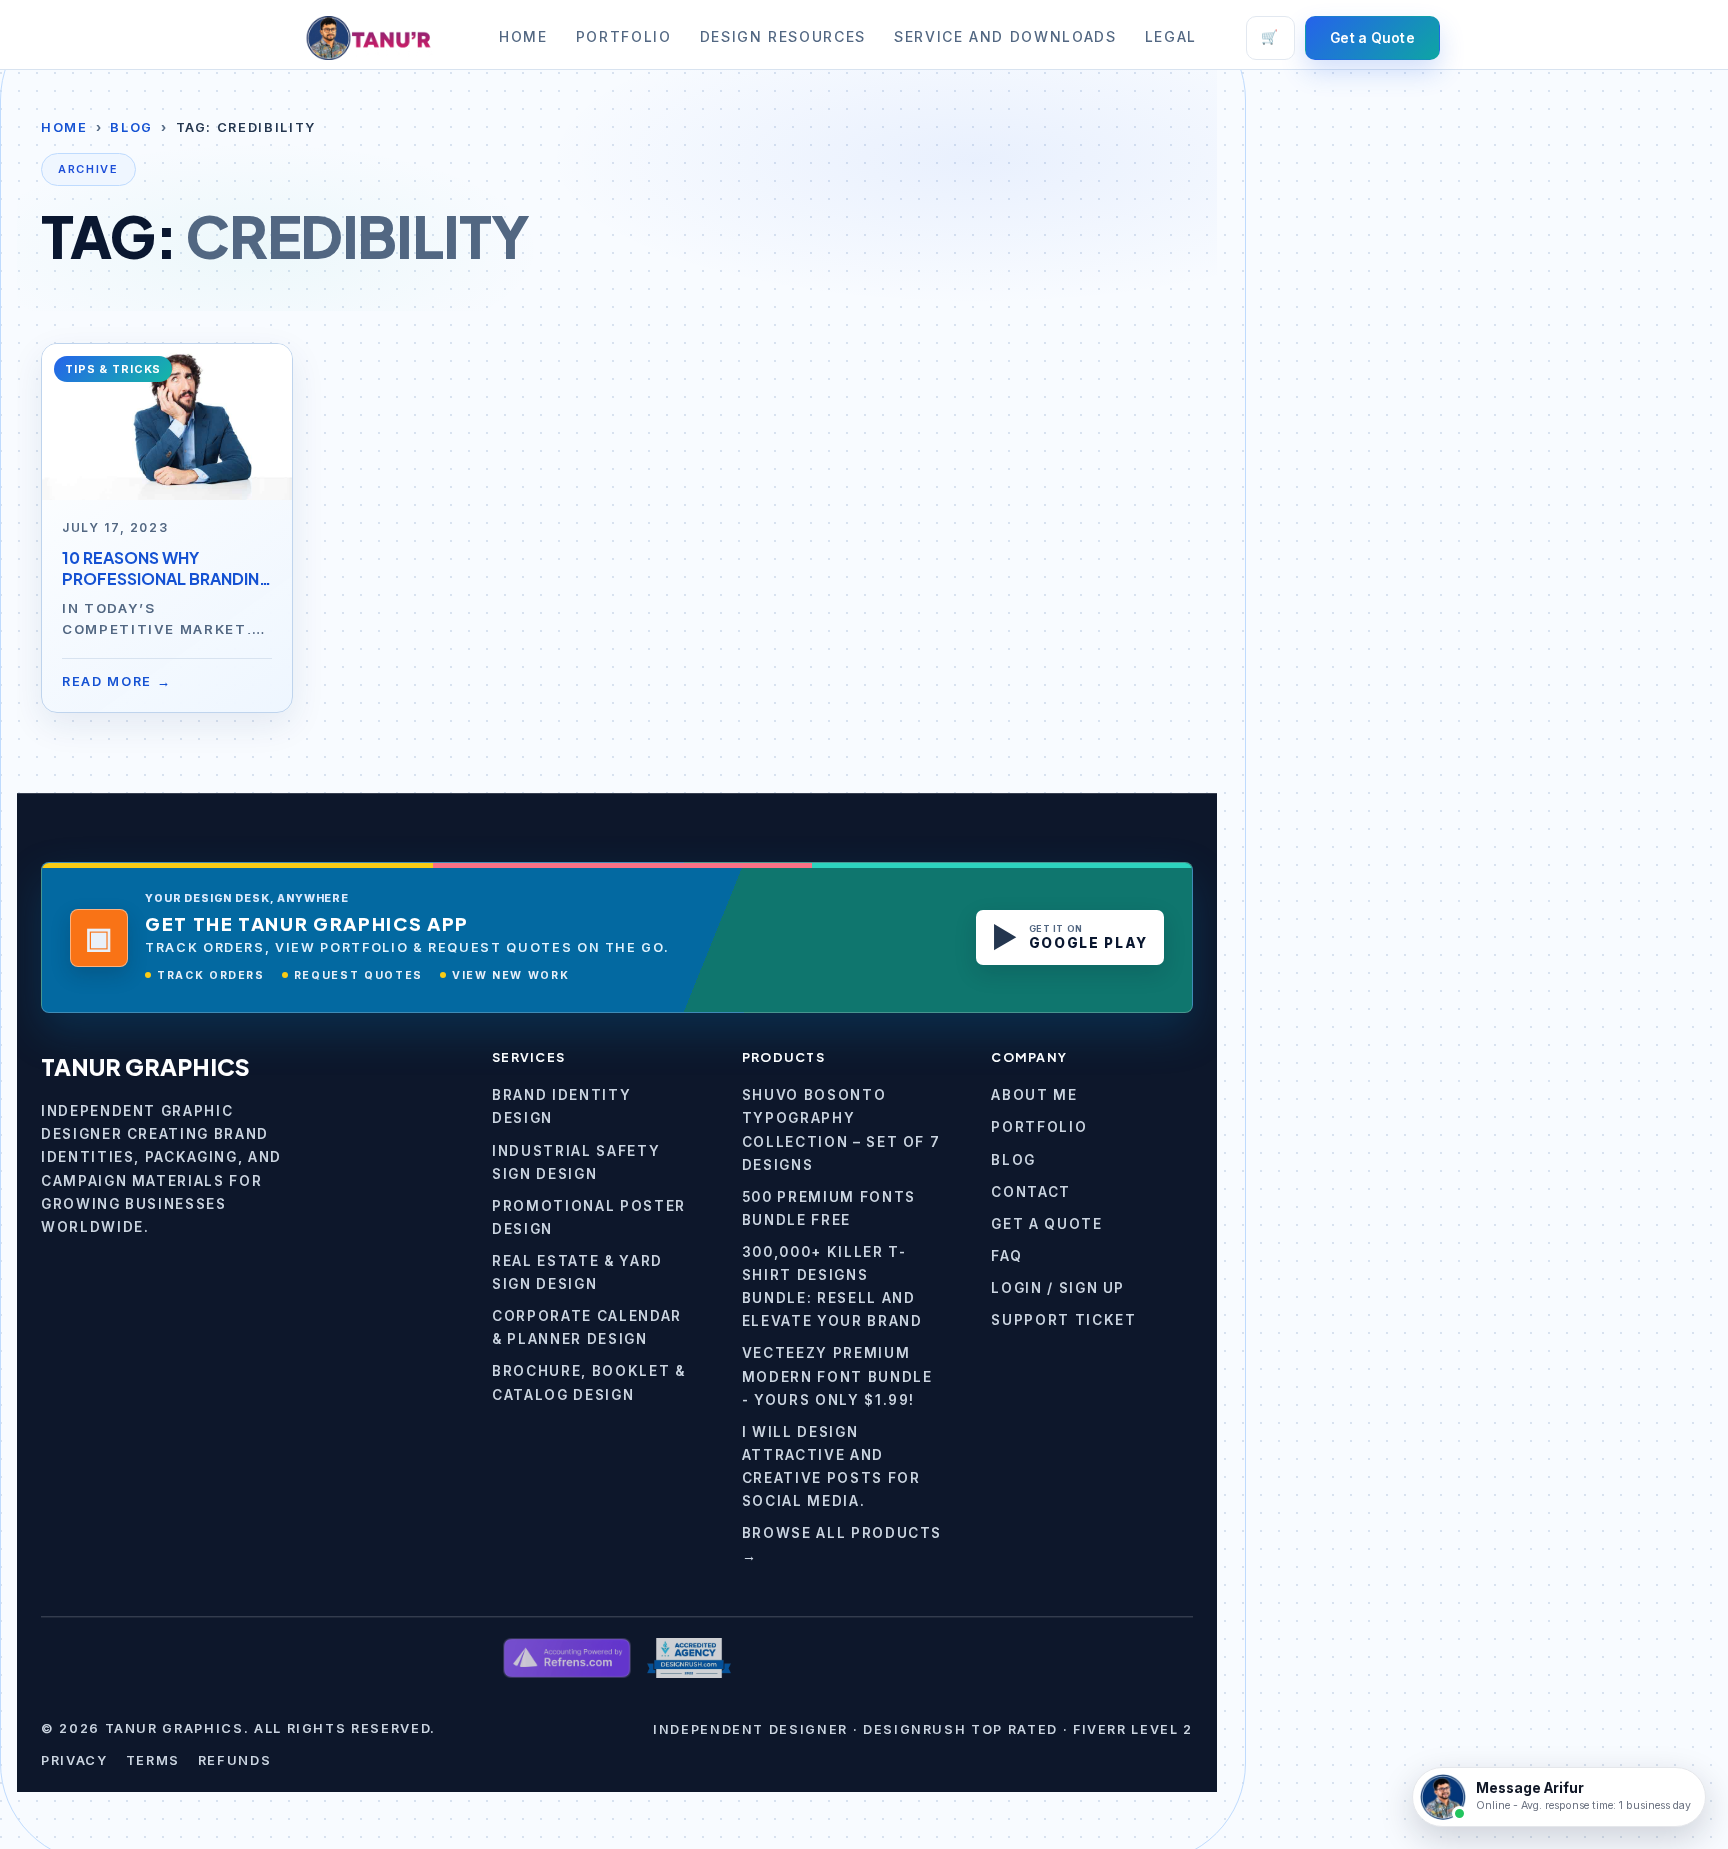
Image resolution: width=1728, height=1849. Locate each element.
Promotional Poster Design (589, 1217)
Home (523, 37)
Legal (1171, 37)
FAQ (1006, 1256)
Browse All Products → (842, 1544)
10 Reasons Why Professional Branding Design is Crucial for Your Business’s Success (167, 568)
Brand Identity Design (561, 1106)
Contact (1031, 1192)
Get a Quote (1372, 38)
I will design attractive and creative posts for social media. (831, 1466)
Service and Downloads (1005, 37)
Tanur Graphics (145, 1066)
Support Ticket (1063, 1320)
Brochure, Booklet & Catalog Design (588, 1382)
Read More (117, 681)
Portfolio (624, 37)
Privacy (74, 1760)
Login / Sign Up (1058, 1288)
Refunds (235, 1760)
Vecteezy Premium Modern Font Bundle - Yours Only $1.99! (837, 1376)
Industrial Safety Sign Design (576, 1162)
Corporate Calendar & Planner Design (587, 1327)
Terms (153, 1760)
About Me (1034, 1095)
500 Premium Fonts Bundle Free (829, 1208)
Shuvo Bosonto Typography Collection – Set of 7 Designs (841, 1129)
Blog (131, 127)
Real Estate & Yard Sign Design (577, 1272)
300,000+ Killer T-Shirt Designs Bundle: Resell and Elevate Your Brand (832, 1286)
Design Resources (783, 37)
